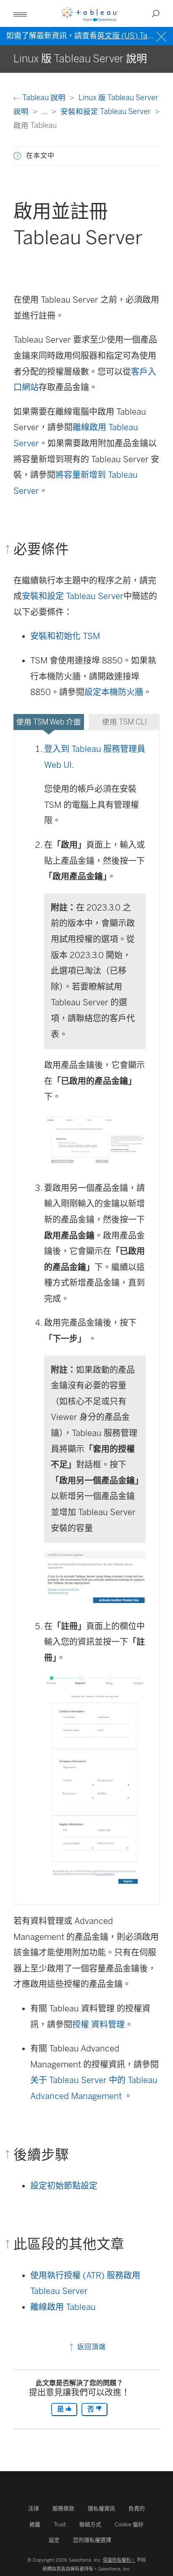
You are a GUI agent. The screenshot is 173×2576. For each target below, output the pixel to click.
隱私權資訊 (101, 2508)
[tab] (49, 722)
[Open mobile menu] (20, 13)
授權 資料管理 (98, 2025)
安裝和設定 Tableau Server (106, 111)
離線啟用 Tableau (63, 2307)
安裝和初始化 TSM (65, 636)
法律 (34, 2508)
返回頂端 (90, 2347)
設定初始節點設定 (64, 2186)
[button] (17, 156)
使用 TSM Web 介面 (49, 722)
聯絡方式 (90, 2524)
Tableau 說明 (44, 97)
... (45, 111)
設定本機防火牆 (114, 692)
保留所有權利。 (119, 2560)
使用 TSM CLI (125, 722)
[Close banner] (162, 36)
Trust (60, 2524)
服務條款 (63, 2508)
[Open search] (156, 13)
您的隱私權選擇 (92, 2540)
